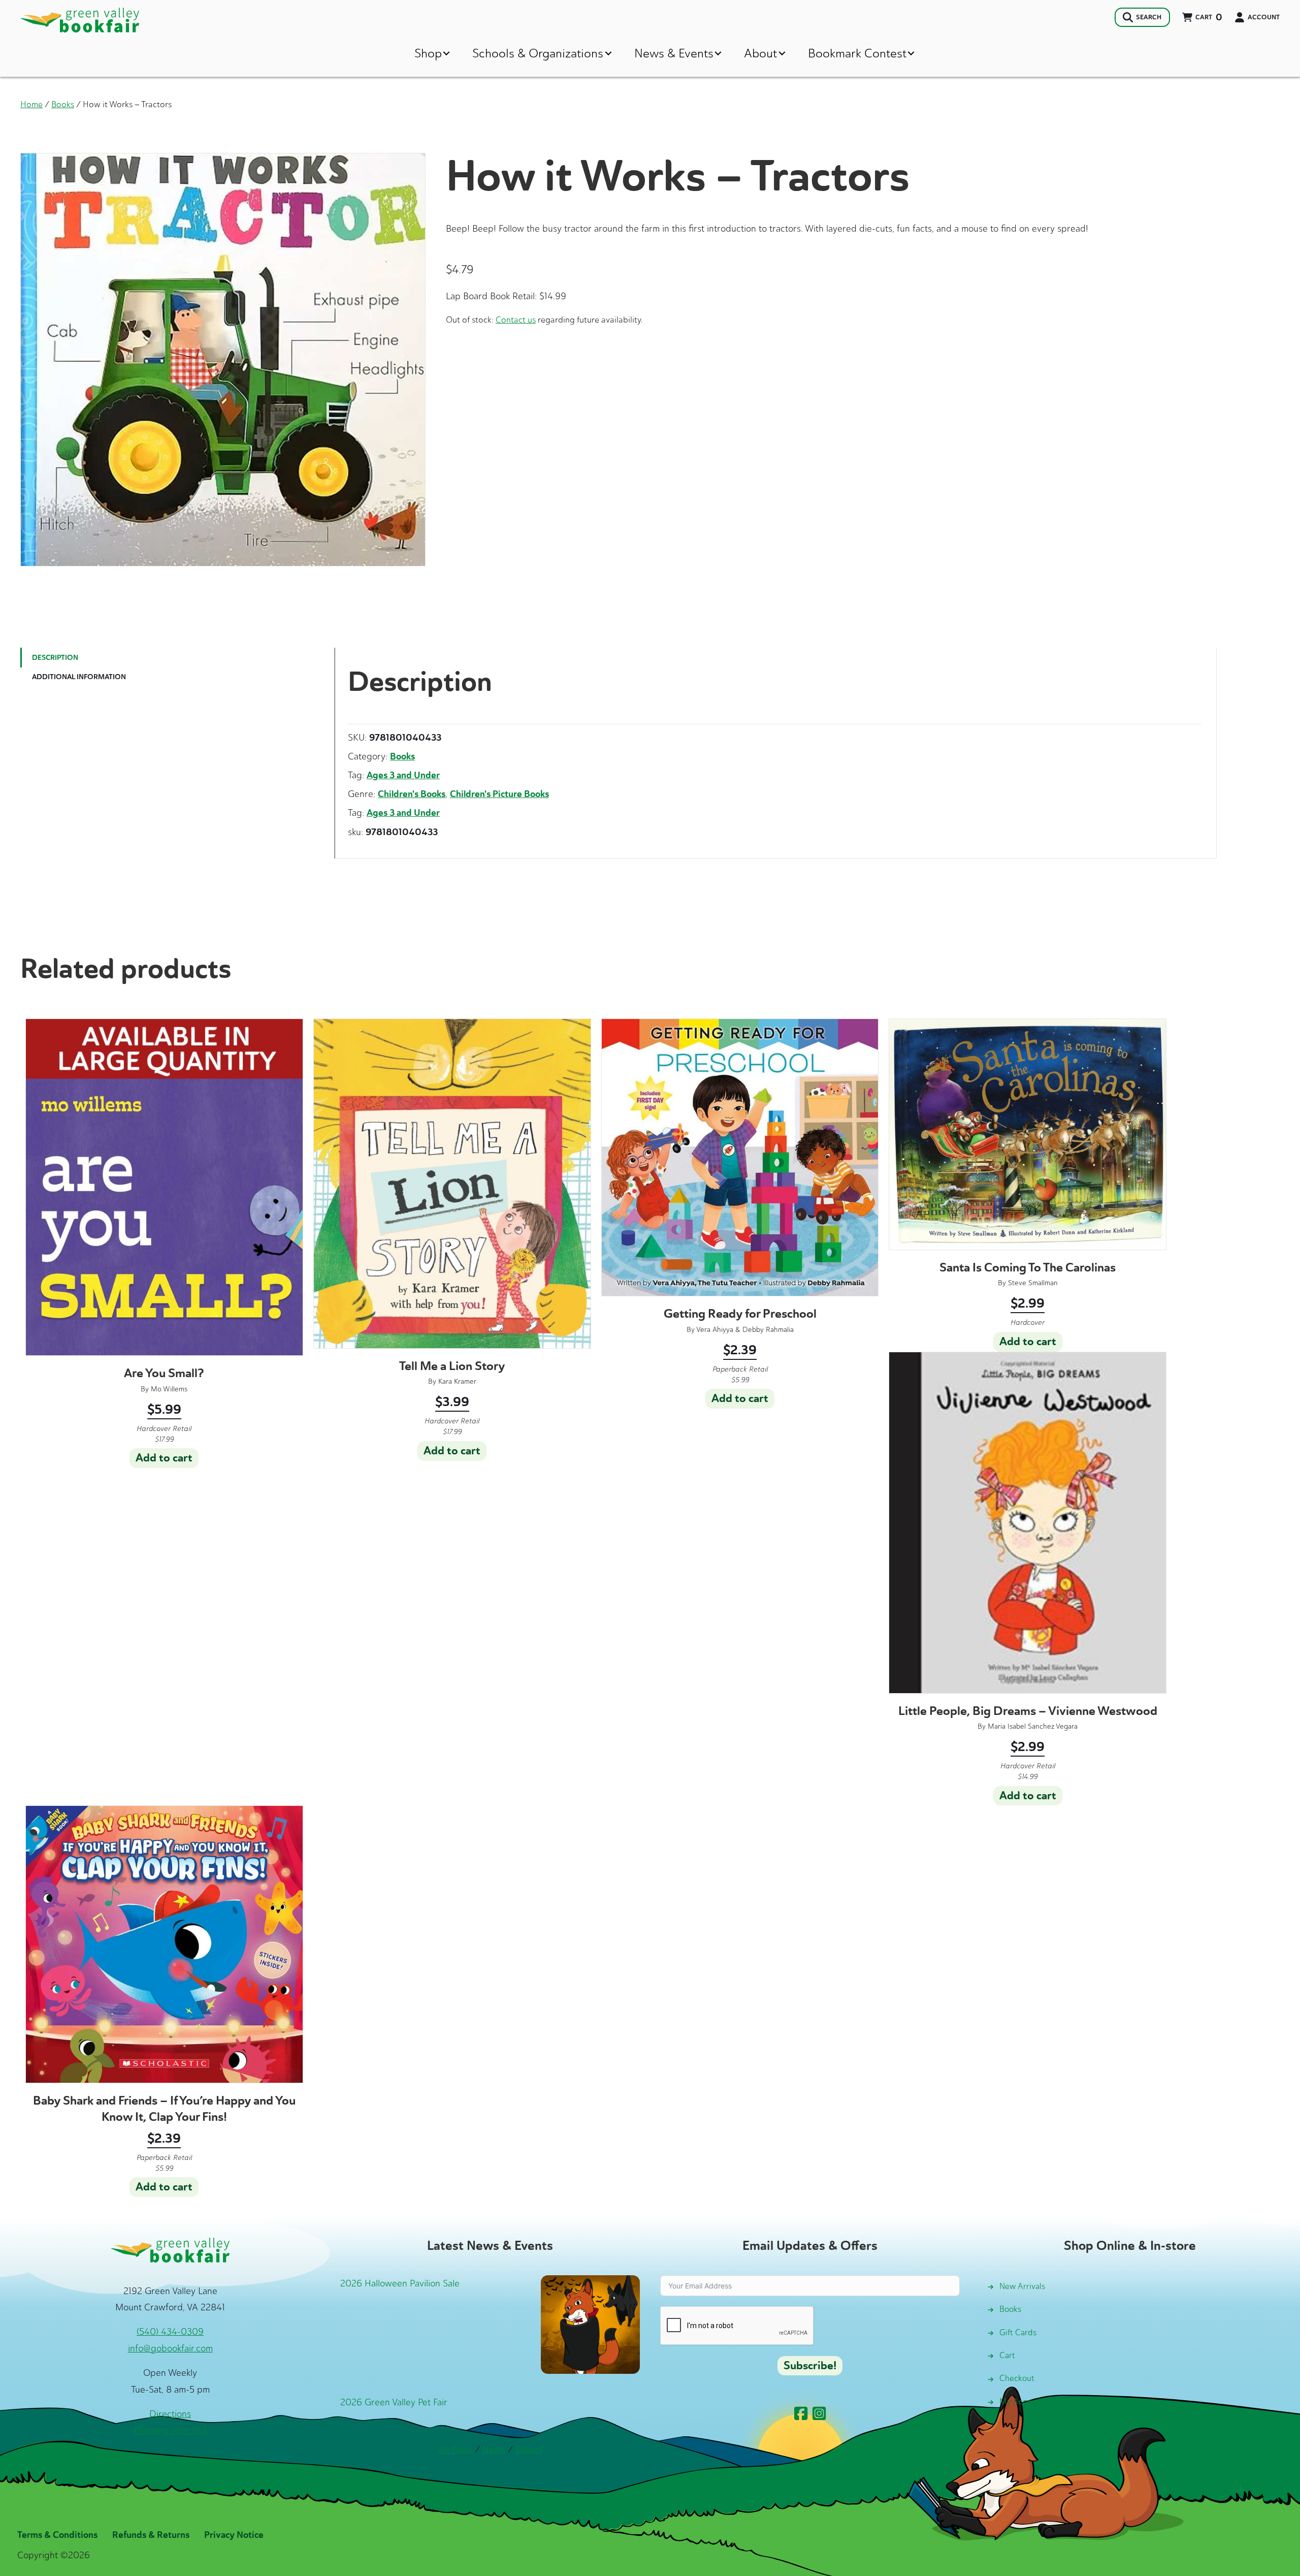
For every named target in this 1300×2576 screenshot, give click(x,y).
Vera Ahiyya (715, 1330)
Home (31, 104)
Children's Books (412, 794)
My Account (1021, 2402)
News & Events (674, 53)
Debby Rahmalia (768, 1330)
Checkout (1017, 2378)
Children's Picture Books (499, 794)
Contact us (516, 320)
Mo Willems (169, 1389)
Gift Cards (1018, 2332)
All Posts (456, 2450)
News (494, 2450)
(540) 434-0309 (170, 2332)
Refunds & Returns (151, 2535)
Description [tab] (55, 658)
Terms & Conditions (57, 2535)
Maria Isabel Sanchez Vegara (1033, 1726)
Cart (1007, 2355)
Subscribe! (810, 2366)
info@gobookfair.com (170, 2348)
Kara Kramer (457, 1381)
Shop (428, 53)
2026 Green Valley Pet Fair (394, 2402)
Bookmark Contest (857, 53)
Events (529, 2450)
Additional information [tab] (79, 677)
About (760, 53)
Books (63, 104)
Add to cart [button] (164, 1458)
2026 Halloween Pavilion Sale (400, 2283)
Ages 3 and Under (403, 775)
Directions (170, 2414)
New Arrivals (1022, 2286)
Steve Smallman (1033, 1283)
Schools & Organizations (538, 53)
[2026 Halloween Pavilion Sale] (590, 2324)
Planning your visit (170, 2430)
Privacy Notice (234, 2535)
